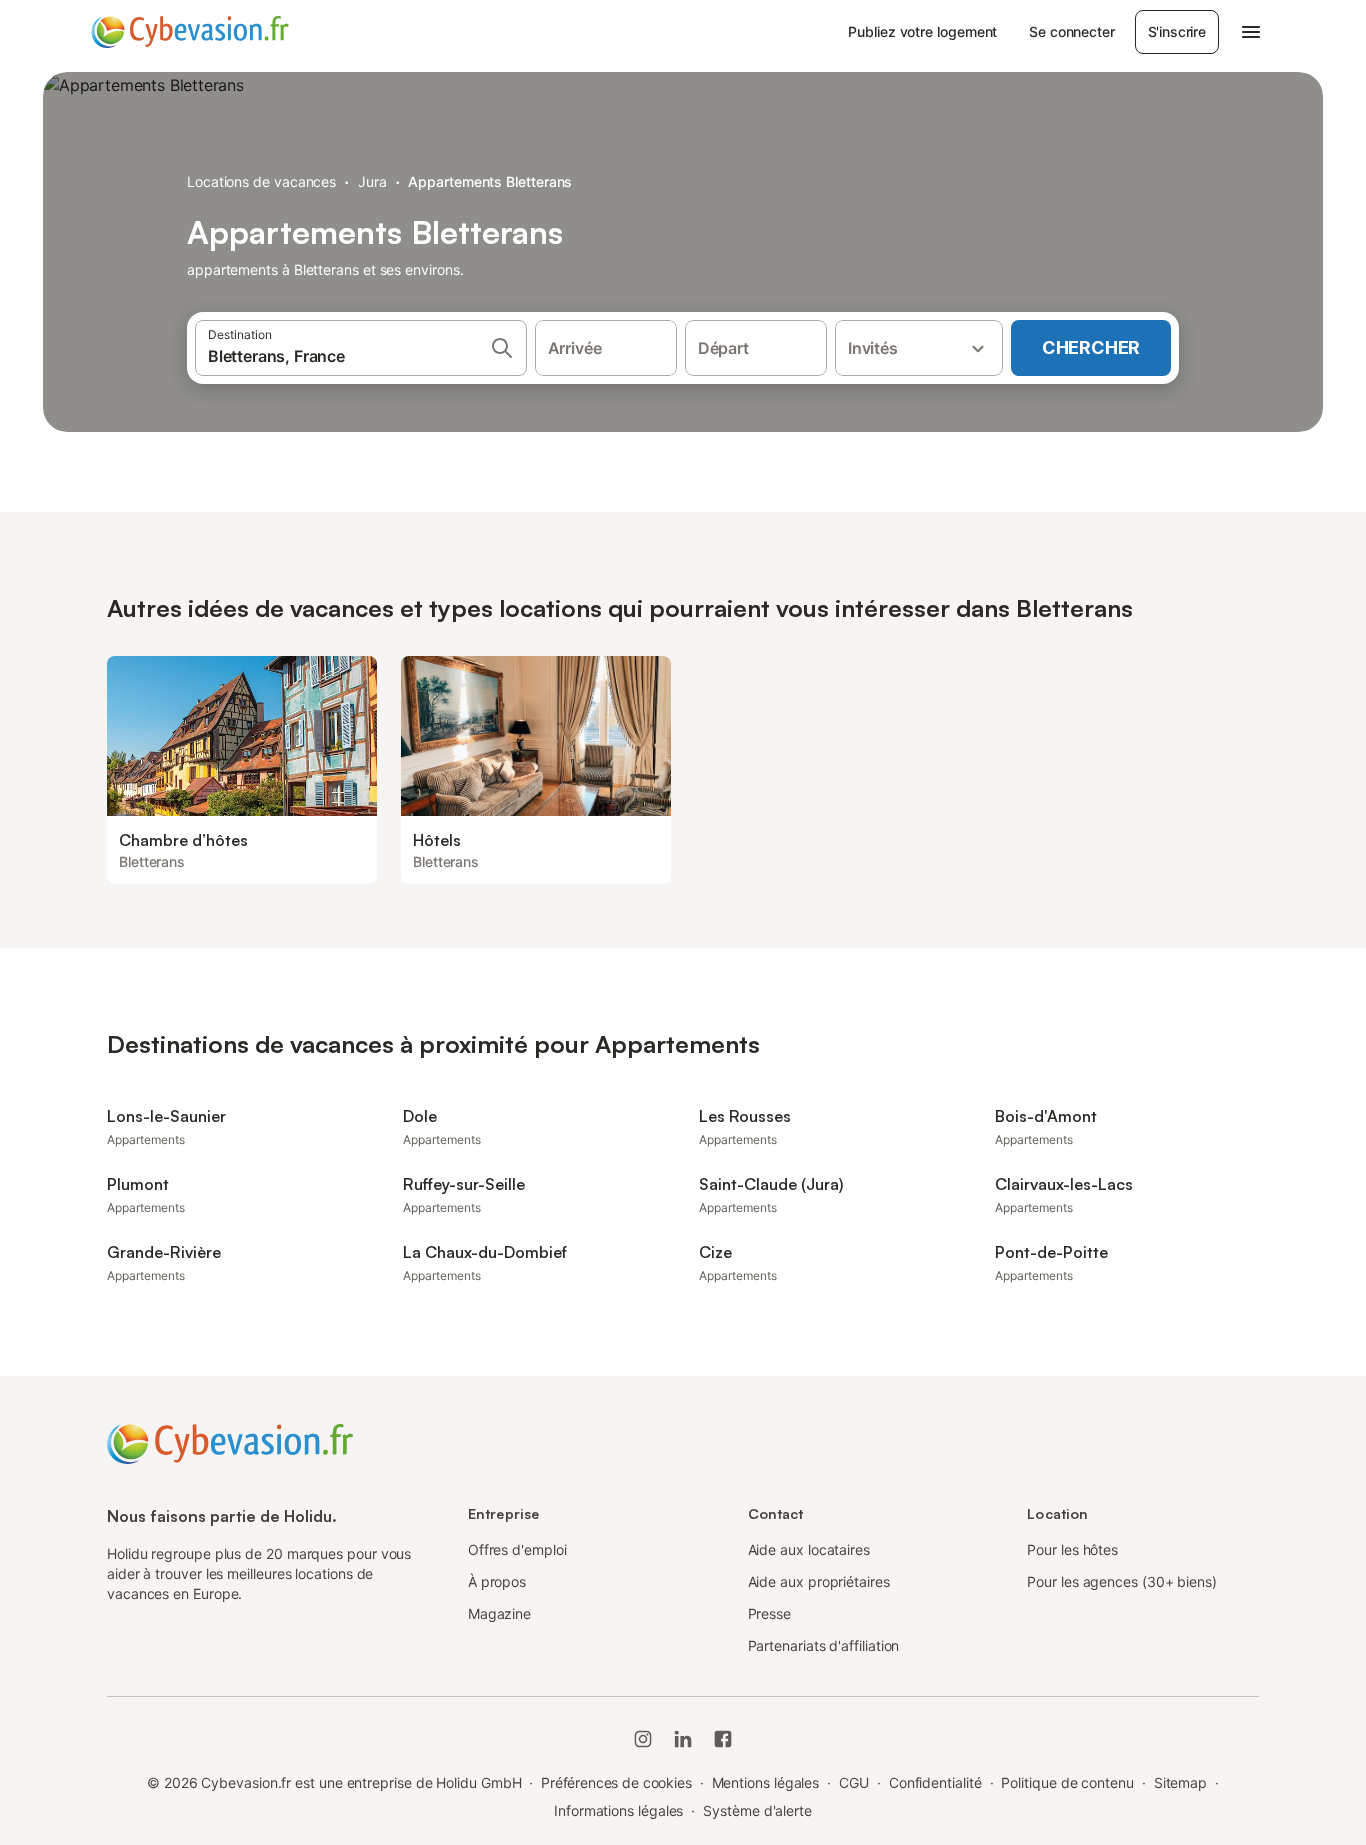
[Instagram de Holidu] (643, 1739)
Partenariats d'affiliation (824, 1645)
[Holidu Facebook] (723, 1739)
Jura (372, 181)
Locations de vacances (261, 181)
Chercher (1091, 347)
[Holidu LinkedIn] (683, 1739)
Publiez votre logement (922, 31)
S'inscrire (1177, 31)
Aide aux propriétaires (819, 1581)
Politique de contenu (1067, 1782)
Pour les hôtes (1072, 1549)
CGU (854, 1782)
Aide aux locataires (809, 1549)
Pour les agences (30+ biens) (1122, 1581)
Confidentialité (935, 1782)
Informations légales (618, 1810)
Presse (770, 1613)
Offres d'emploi (517, 1549)
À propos (497, 1581)
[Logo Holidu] (190, 32)
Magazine (499, 1613)
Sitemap (1180, 1782)
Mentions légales (766, 1782)
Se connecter (1071, 31)
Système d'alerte (757, 1810)
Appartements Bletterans (490, 181)
